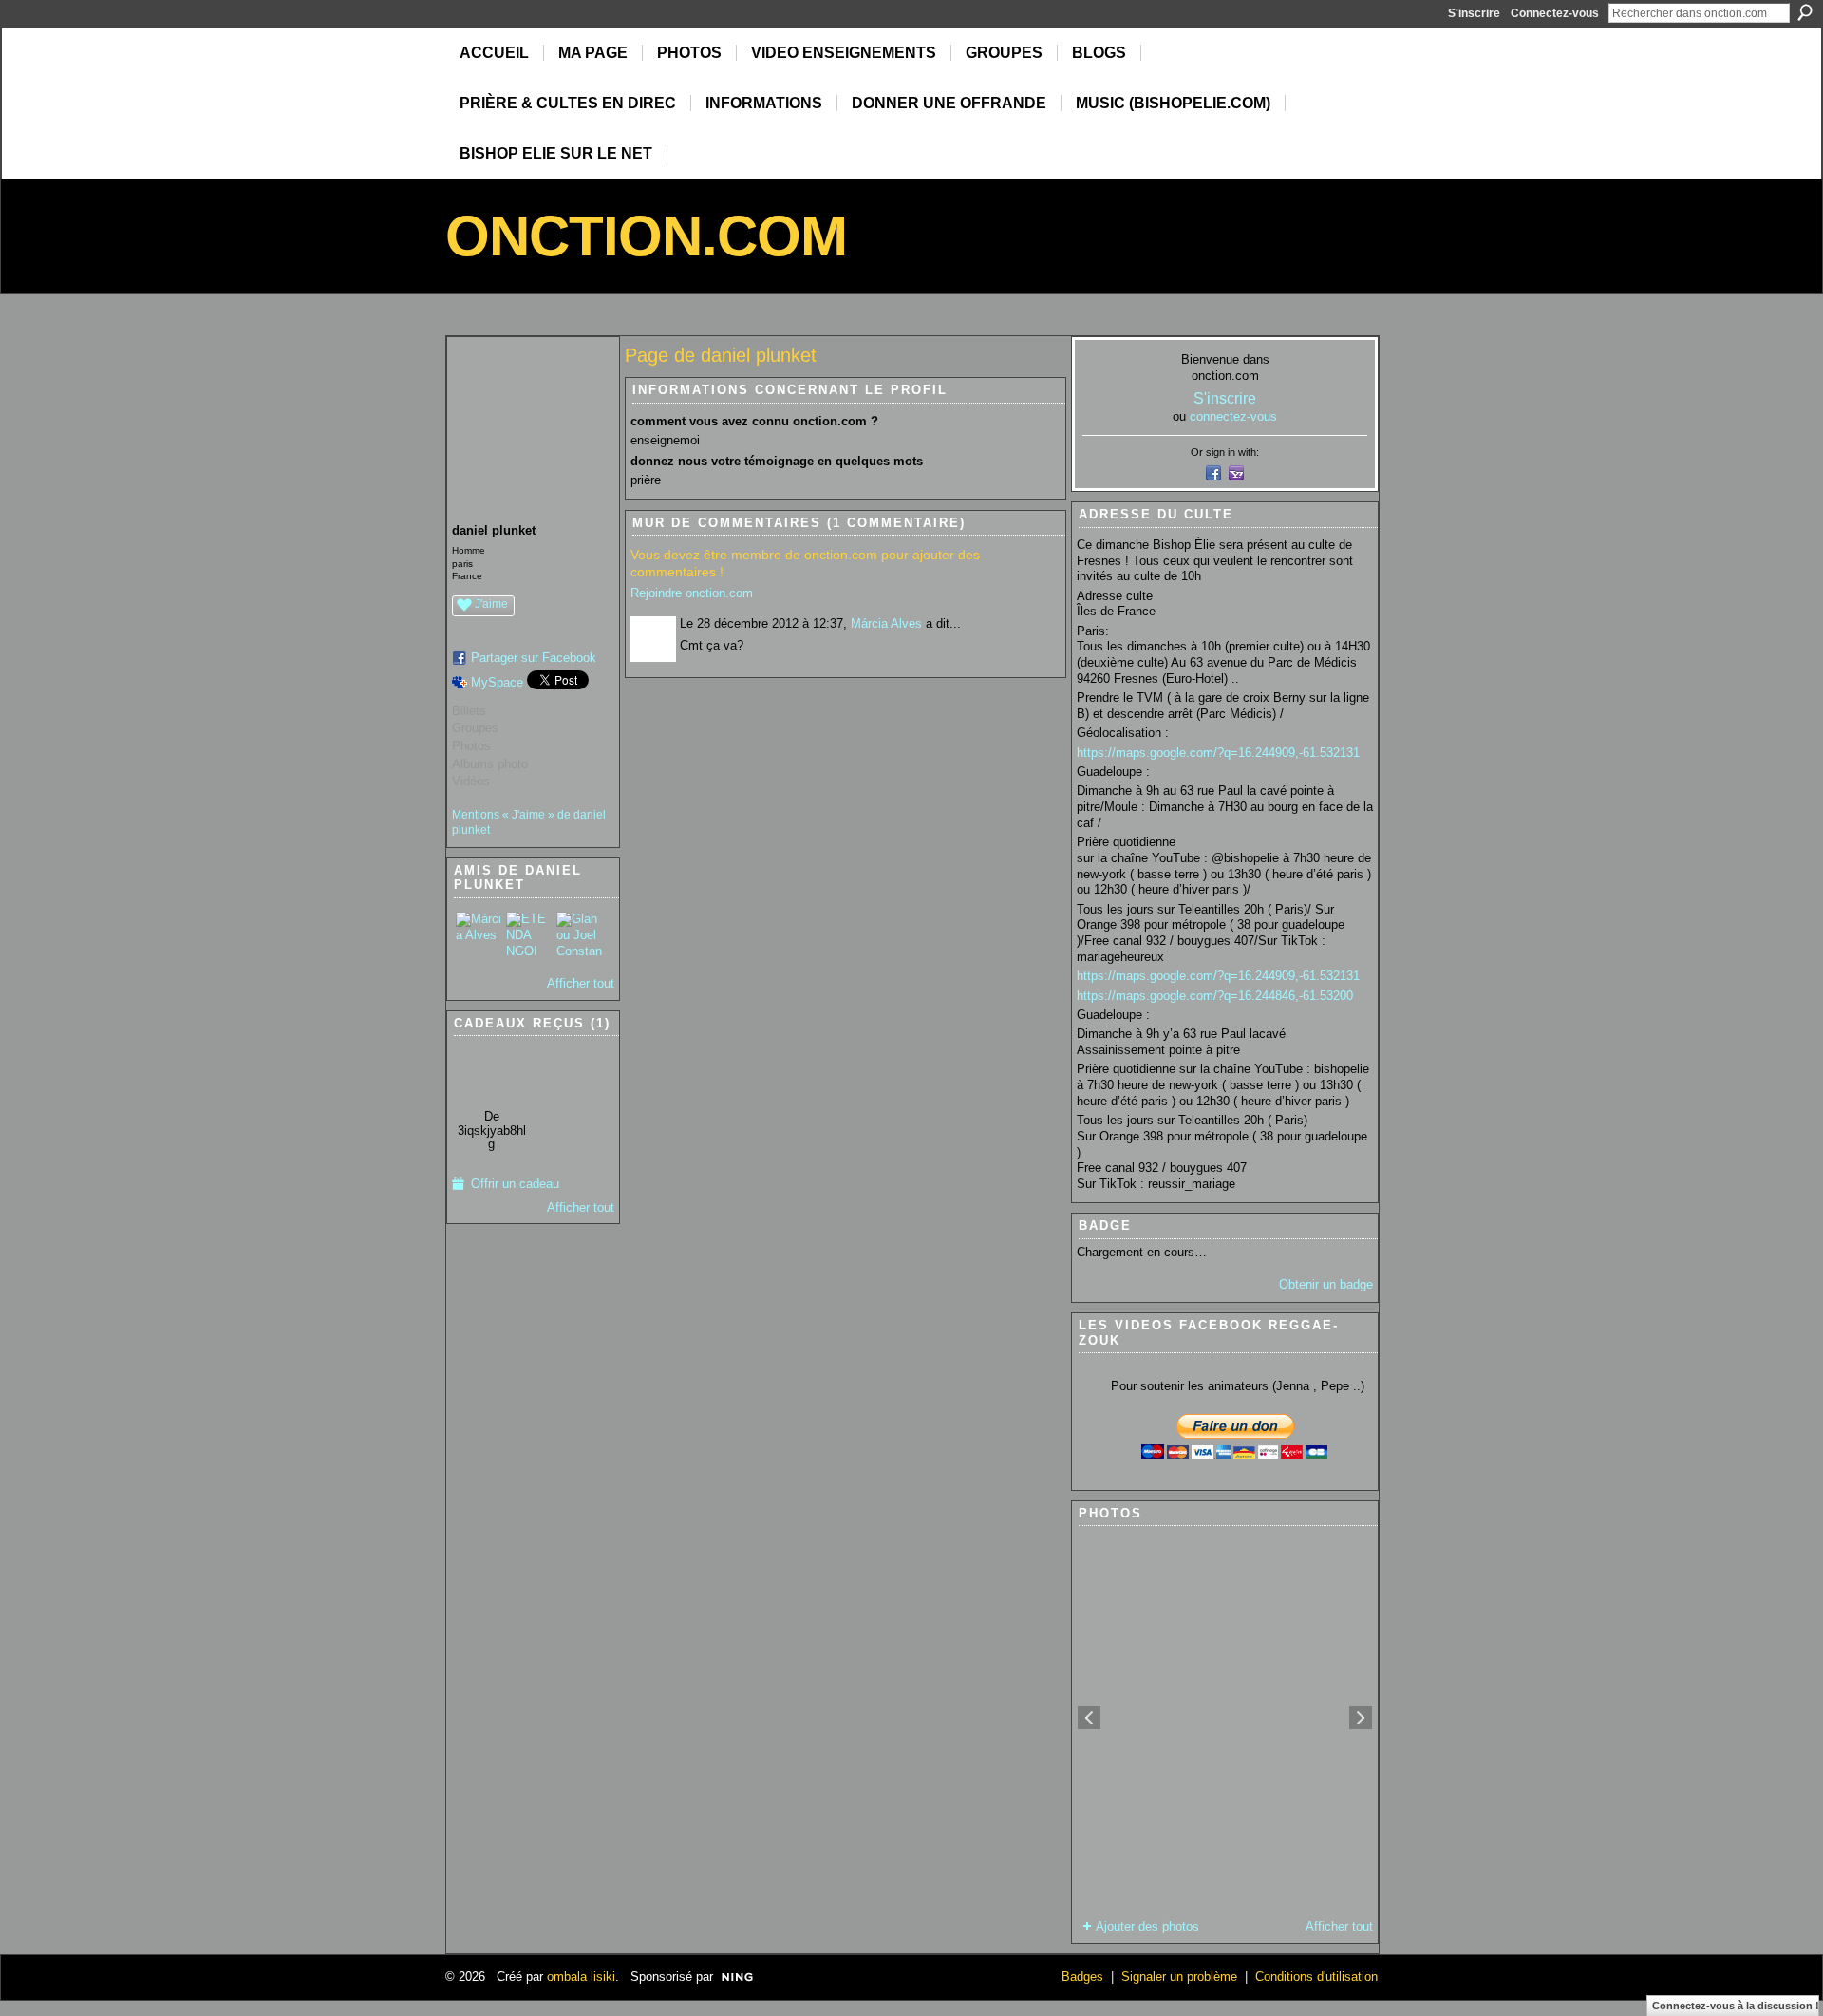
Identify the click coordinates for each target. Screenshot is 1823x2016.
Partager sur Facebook (534, 658)
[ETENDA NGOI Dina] (529, 934)
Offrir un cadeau (515, 1184)
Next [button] (1361, 1718)
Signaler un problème (1179, 1977)
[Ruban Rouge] (491, 1072)
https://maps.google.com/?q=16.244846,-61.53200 (1215, 996)
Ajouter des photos (1147, 1926)
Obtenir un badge (1326, 1284)
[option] (1225, 1718)
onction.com (646, 236)
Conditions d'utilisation (1316, 1977)
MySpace (497, 682)
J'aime (491, 604)
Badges (1082, 1977)
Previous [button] (1089, 1718)
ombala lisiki (581, 1977)
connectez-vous (1233, 416)
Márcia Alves (886, 623)
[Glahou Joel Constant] (579, 934)
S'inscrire (1474, 13)
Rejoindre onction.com (692, 593)
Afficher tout (581, 983)
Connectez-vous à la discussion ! (1736, 2006)
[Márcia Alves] (479, 934)
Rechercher (1805, 12)
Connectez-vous (1555, 13)
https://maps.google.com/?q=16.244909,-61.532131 (1218, 753)
